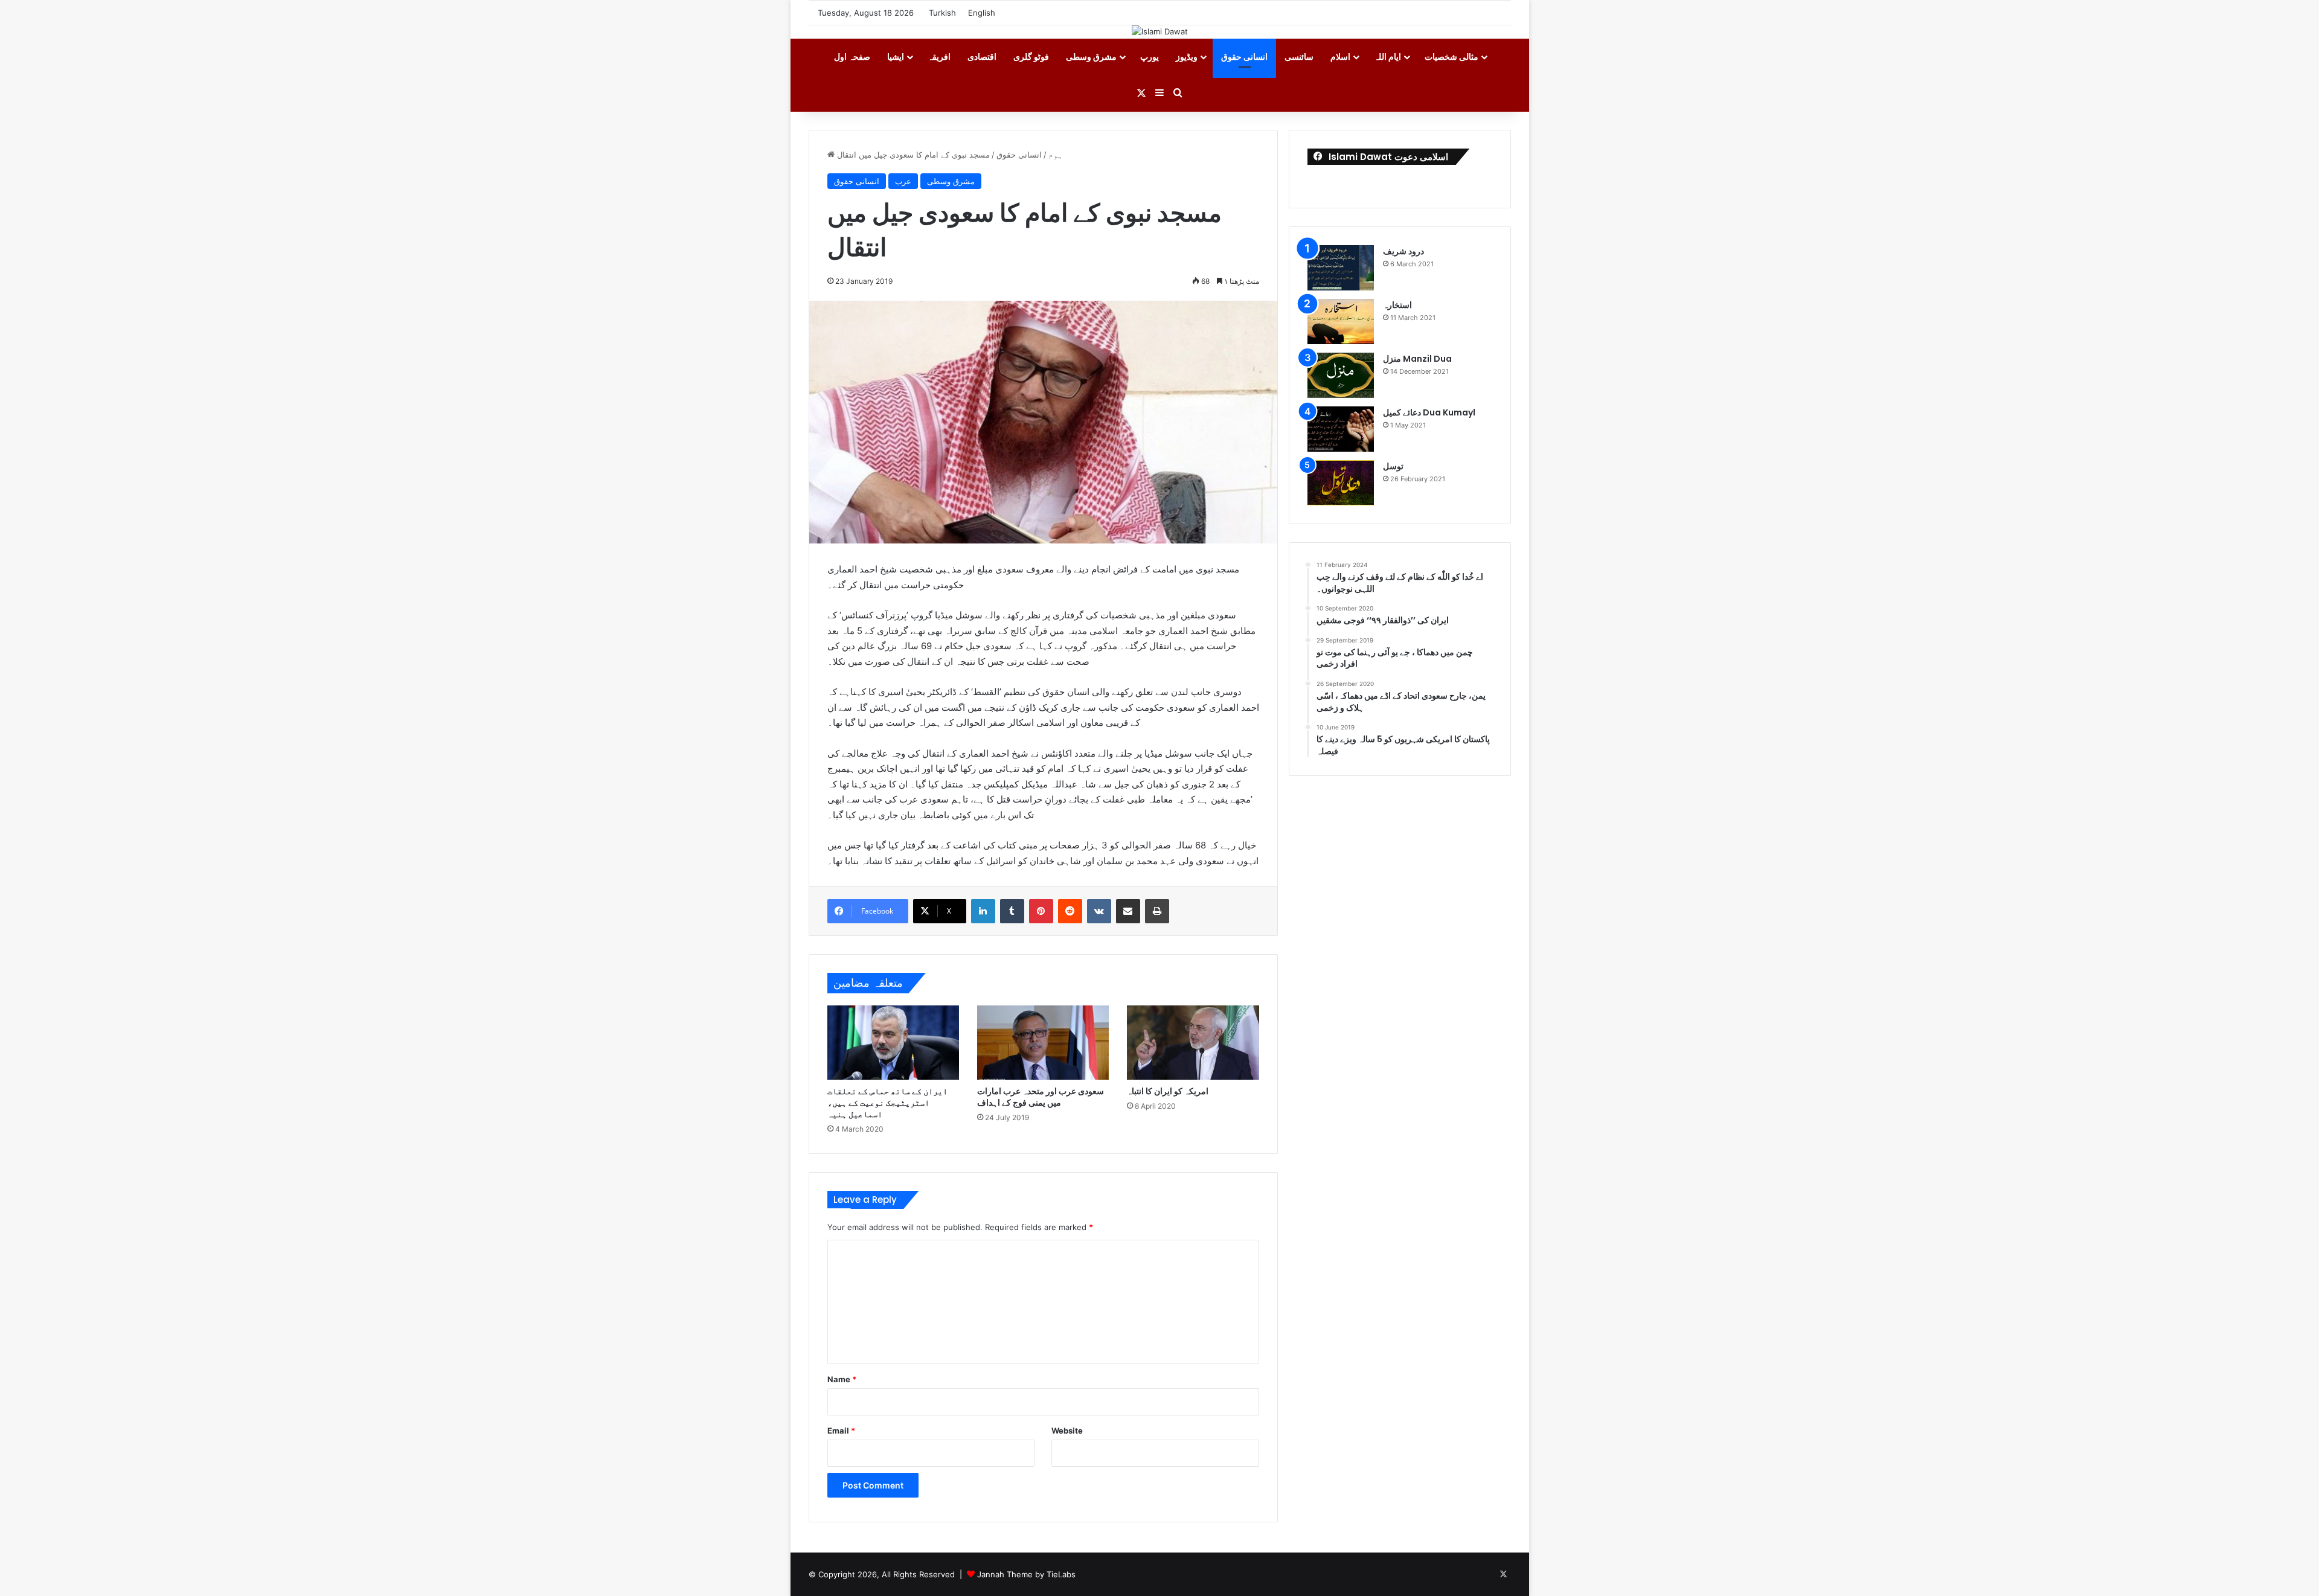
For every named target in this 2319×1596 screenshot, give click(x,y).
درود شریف (1403, 251)
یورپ (1150, 56)
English (982, 13)
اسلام (1340, 56)
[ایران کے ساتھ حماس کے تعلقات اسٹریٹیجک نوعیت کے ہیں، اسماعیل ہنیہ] (893, 1043)
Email (841, 1431)
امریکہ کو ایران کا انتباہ (1168, 1091)
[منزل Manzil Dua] (1341, 375)
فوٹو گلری (1031, 56)
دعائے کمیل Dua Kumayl (1429, 412)
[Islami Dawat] (1160, 31)
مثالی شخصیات (1451, 56)
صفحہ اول (852, 56)
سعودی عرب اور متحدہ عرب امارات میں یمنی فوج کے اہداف (1041, 1097)
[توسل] (1341, 483)
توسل (1393, 466)
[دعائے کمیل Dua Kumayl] (1341, 429)
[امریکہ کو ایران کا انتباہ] (1193, 1043)
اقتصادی (982, 56)
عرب (903, 181)
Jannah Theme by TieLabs (1026, 1574)
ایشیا (896, 56)
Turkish (942, 13)
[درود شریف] (1341, 268)
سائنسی (1299, 56)
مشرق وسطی (1091, 56)
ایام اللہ (1387, 56)
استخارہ (1397, 305)
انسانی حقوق (1244, 56)
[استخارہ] (1341, 322)
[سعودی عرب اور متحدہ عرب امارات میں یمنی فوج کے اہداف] (1043, 1043)
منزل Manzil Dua (1417, 359)
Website (1067, 1431)
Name (842, 1379)
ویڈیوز (1187, 56)
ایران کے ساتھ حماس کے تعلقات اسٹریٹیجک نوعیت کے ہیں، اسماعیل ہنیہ (887, 1103)
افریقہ (939, 56)
